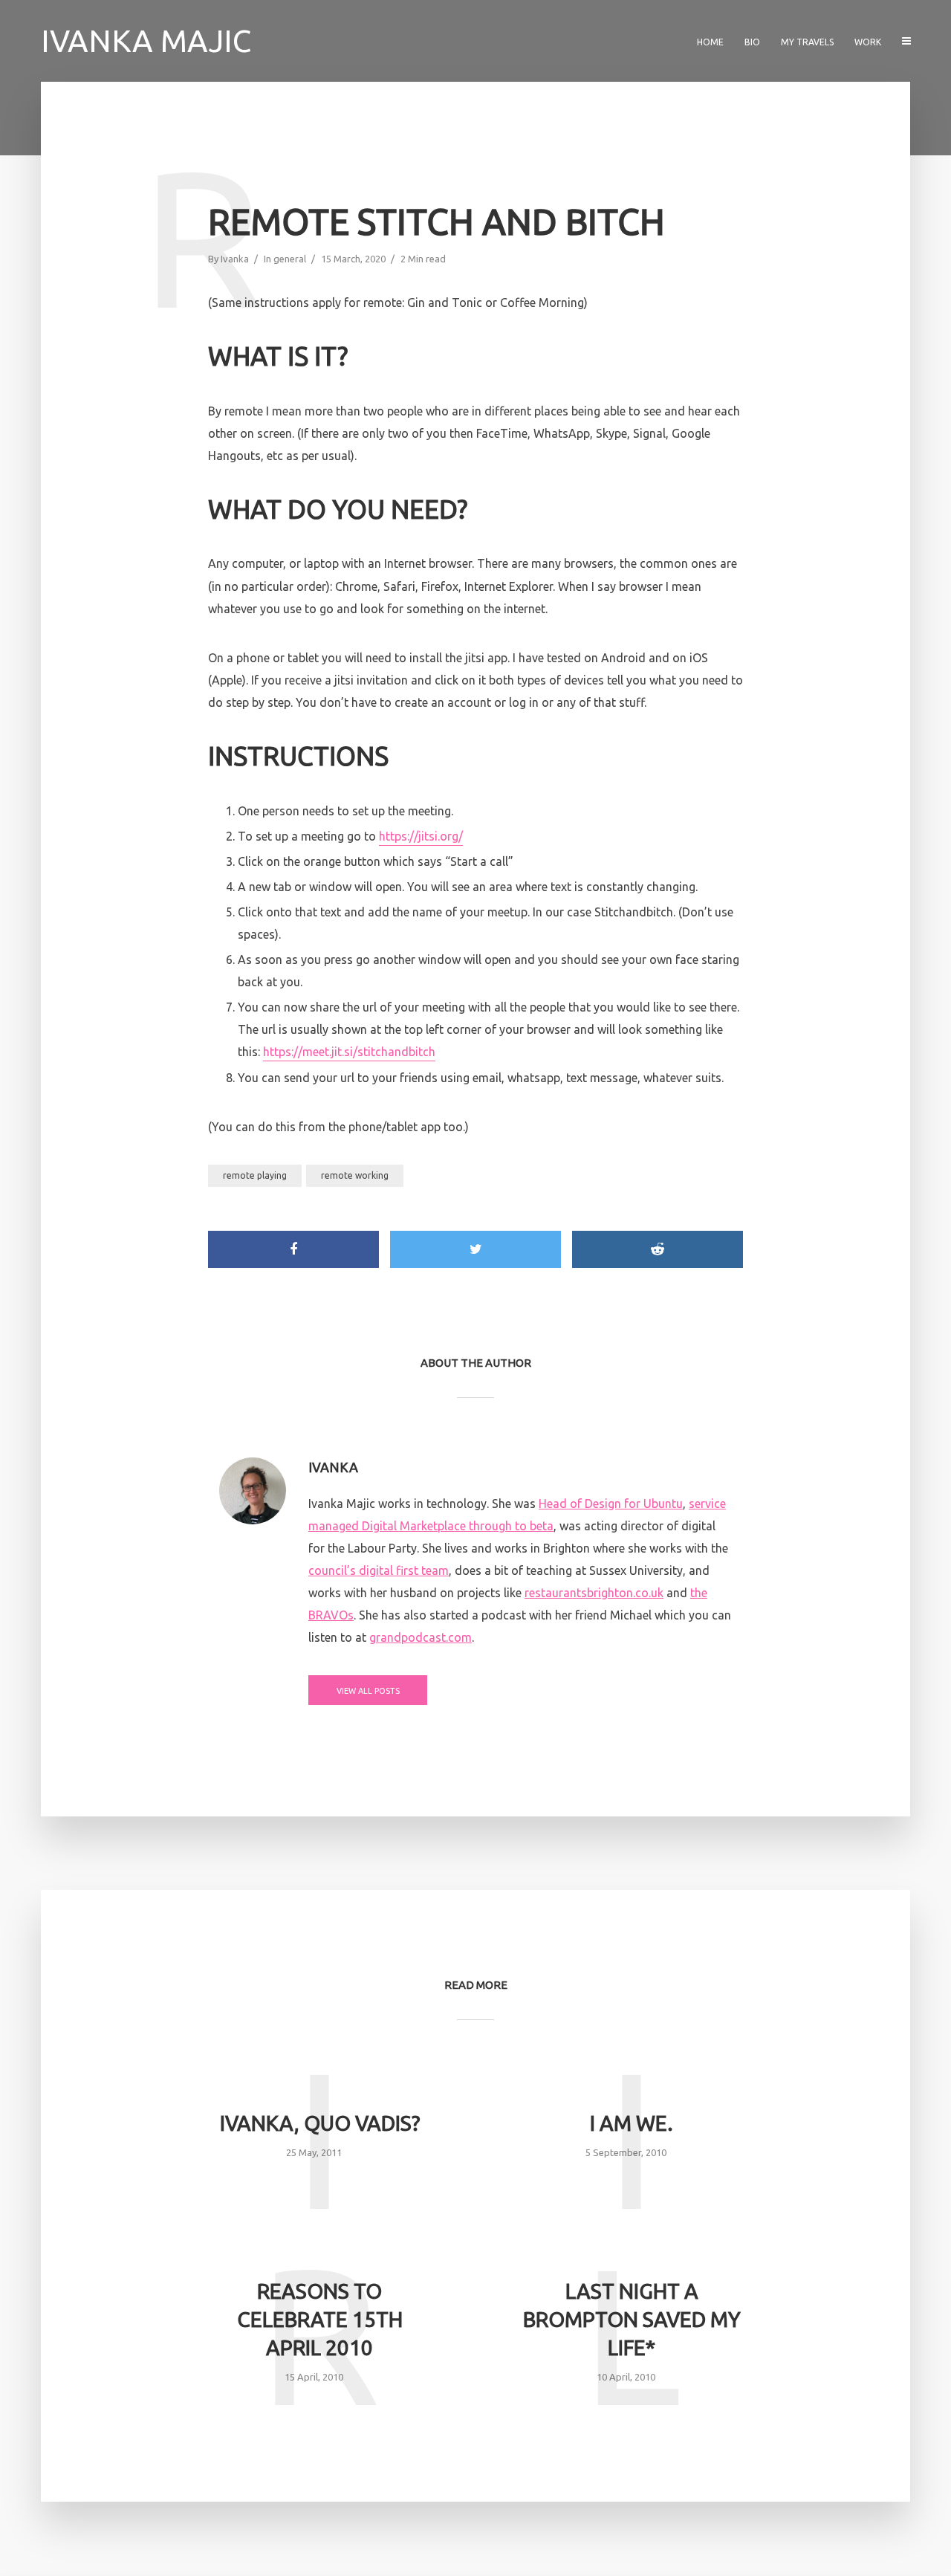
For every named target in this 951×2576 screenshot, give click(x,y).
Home (710, 42)
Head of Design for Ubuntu (611, 1504)
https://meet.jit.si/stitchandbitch (349, 1052)
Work (868, 42)
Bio (752, 42)
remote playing (255, 1175)
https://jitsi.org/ (421, 836)
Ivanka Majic (146, 41)
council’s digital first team (379, 1570)
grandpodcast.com (421, 1637)
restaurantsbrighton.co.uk (594, 1593)
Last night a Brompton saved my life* (632, 2319)
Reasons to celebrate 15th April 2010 (320, 2319)
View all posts (368, 1691)
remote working (355, 1175)
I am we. (632, 2123)
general (290, 259)
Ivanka (235, 259)
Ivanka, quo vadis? (320, 2123)
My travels (807, 42)
